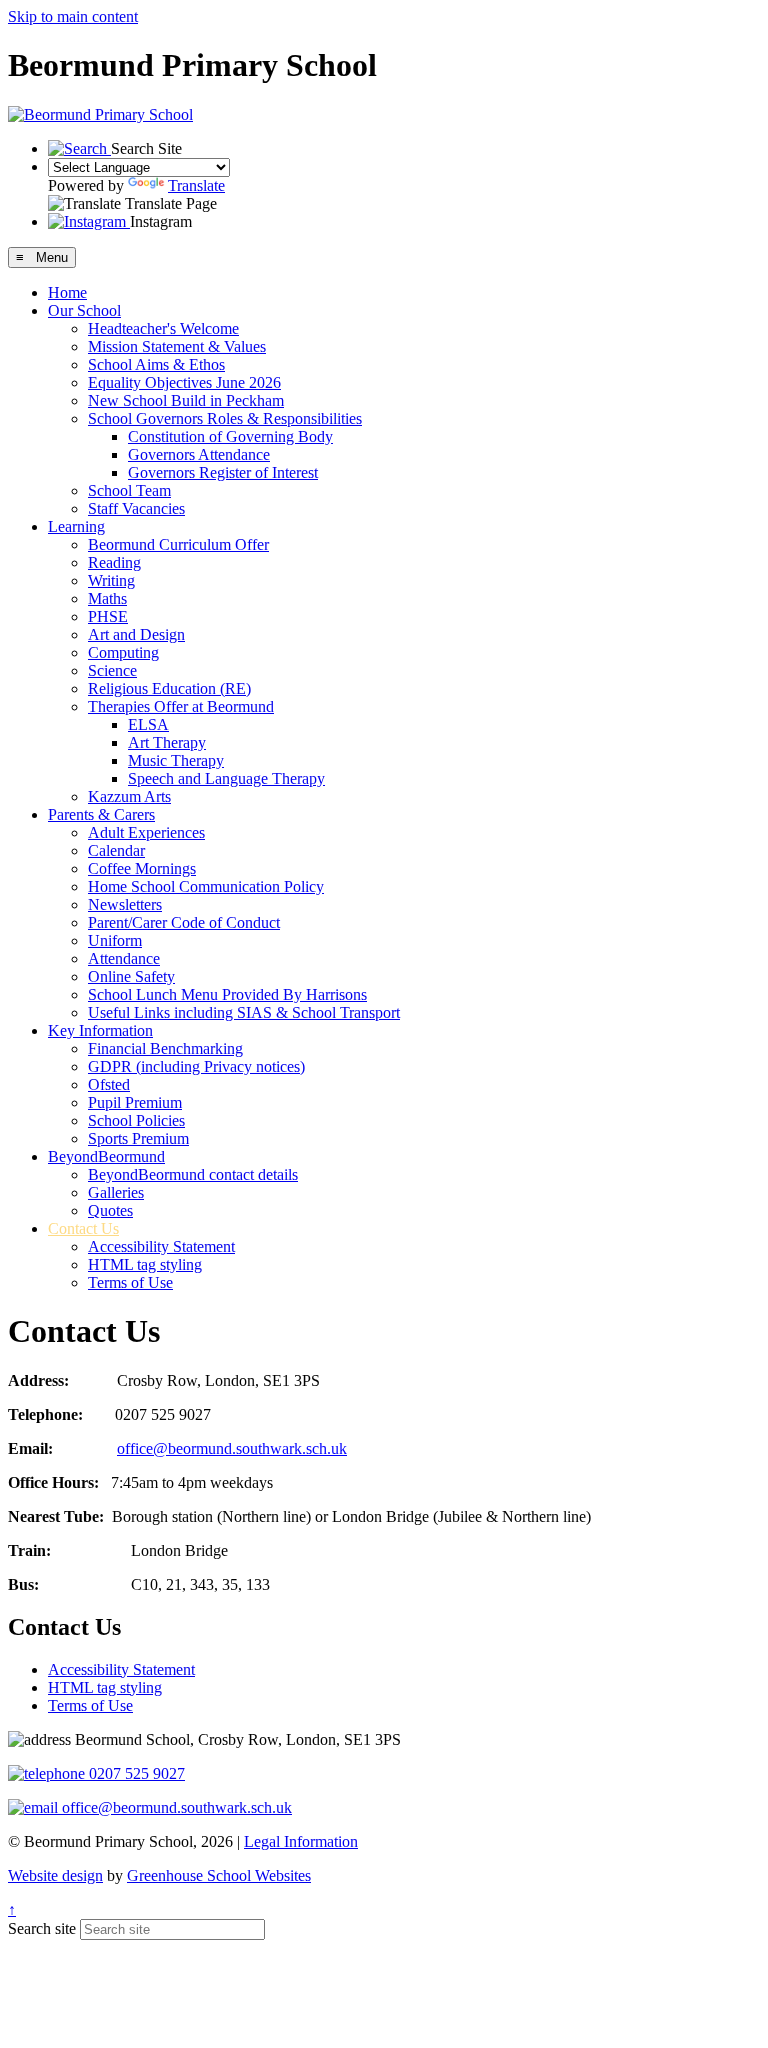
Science (112, 670)
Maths (107, 598)
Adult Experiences (146, 832)
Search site (42, 1928)
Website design (55, 1875)
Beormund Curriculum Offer (178, 544)
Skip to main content (73, 16)
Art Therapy (167, 742)
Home (67, 292)
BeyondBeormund (106, 1156)
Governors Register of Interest (223, 472)
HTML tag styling (145, 1264)
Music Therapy (176, 760)
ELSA (148, 724)
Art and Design (136, 634)
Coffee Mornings (142, 868)
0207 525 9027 (135, 1773)
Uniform (115, 940)
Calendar (116, 850)
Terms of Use (130, 1282)
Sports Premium (138, 1138)
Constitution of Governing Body (230, 436)
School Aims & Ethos (156, 364)
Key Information (100, 1030)
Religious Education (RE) (169, 688)
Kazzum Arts (129, 796)
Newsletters (125, 904)
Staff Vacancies (136, 508)
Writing (111, 580)
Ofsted (109, 1084)
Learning (76, 526)
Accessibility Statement (161, 1246)
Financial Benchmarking (165, 1048)
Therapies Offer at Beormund (181, 706)
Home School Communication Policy (206, 886)
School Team (129, 490)
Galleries (116, 1192)
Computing (123, 652)
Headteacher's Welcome (163, 328)
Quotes (110, 1210)
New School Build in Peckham (186, 400)
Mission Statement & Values (177, 346)
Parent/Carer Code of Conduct (184, 922)
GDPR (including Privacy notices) (196, 1066)
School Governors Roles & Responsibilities (225, 418)
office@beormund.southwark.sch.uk (232, 1448)
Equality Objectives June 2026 (184, 382)
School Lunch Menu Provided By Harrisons (227, 994)
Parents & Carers (101, 814)
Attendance (124, 958)
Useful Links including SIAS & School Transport (244, 1012)
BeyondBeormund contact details (193, 1174)
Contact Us (83, 1228)
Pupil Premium (135, 1102)
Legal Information (301, 1841)
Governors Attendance (199, 454)
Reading (114, 562)
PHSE (108, 616)
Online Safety (131, 976)
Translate (196, 185)
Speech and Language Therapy (226, 778)
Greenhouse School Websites (219, 1875)
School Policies (136, 1120)
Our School (84, 310)
